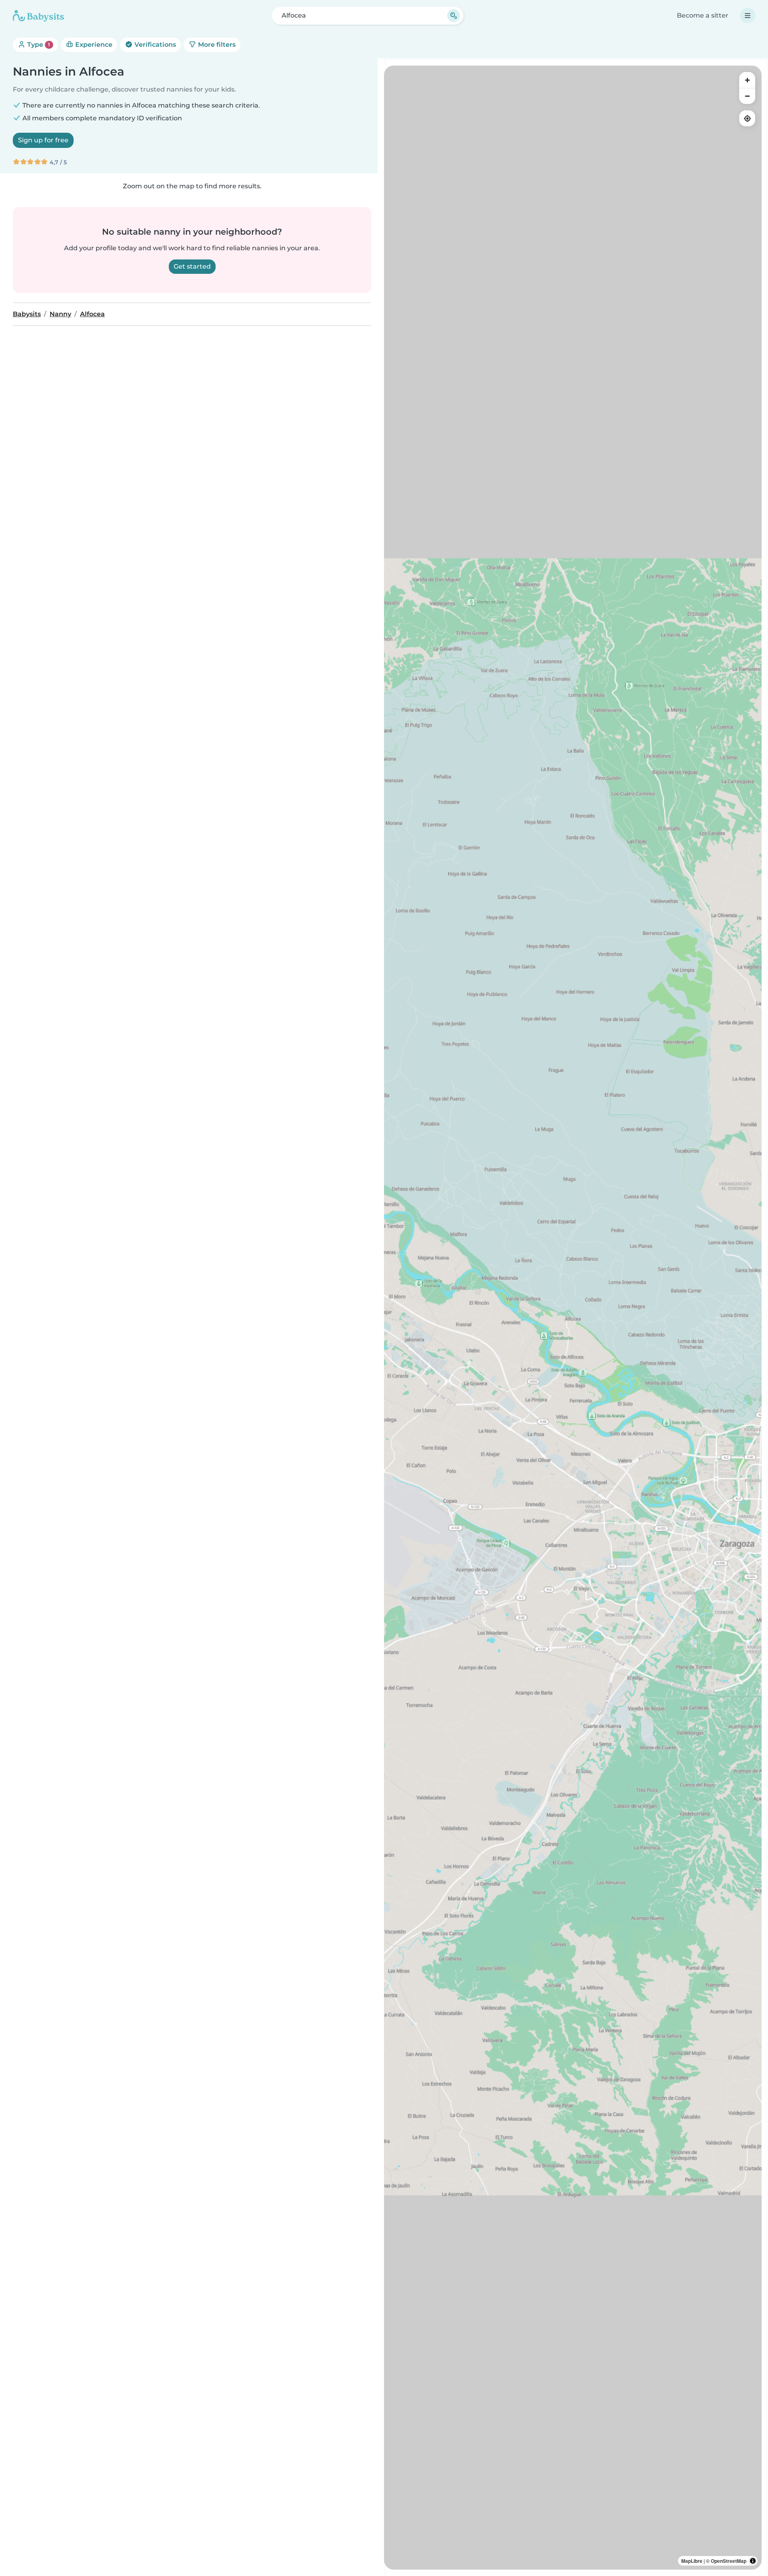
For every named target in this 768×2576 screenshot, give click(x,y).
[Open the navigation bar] (748, 16)
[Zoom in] (747, 80)
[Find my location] (747, 118)
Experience (93, 45)
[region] (573, 1318)
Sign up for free (43, 140)
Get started (192, 266)
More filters (216, 45)
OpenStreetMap (729, 2561)
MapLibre (692, 2561)
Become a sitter (703, 15)
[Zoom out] (747, 96)
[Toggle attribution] (753, 2561)
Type (38, 45)
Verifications (154, 45)
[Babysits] (38, 16)
